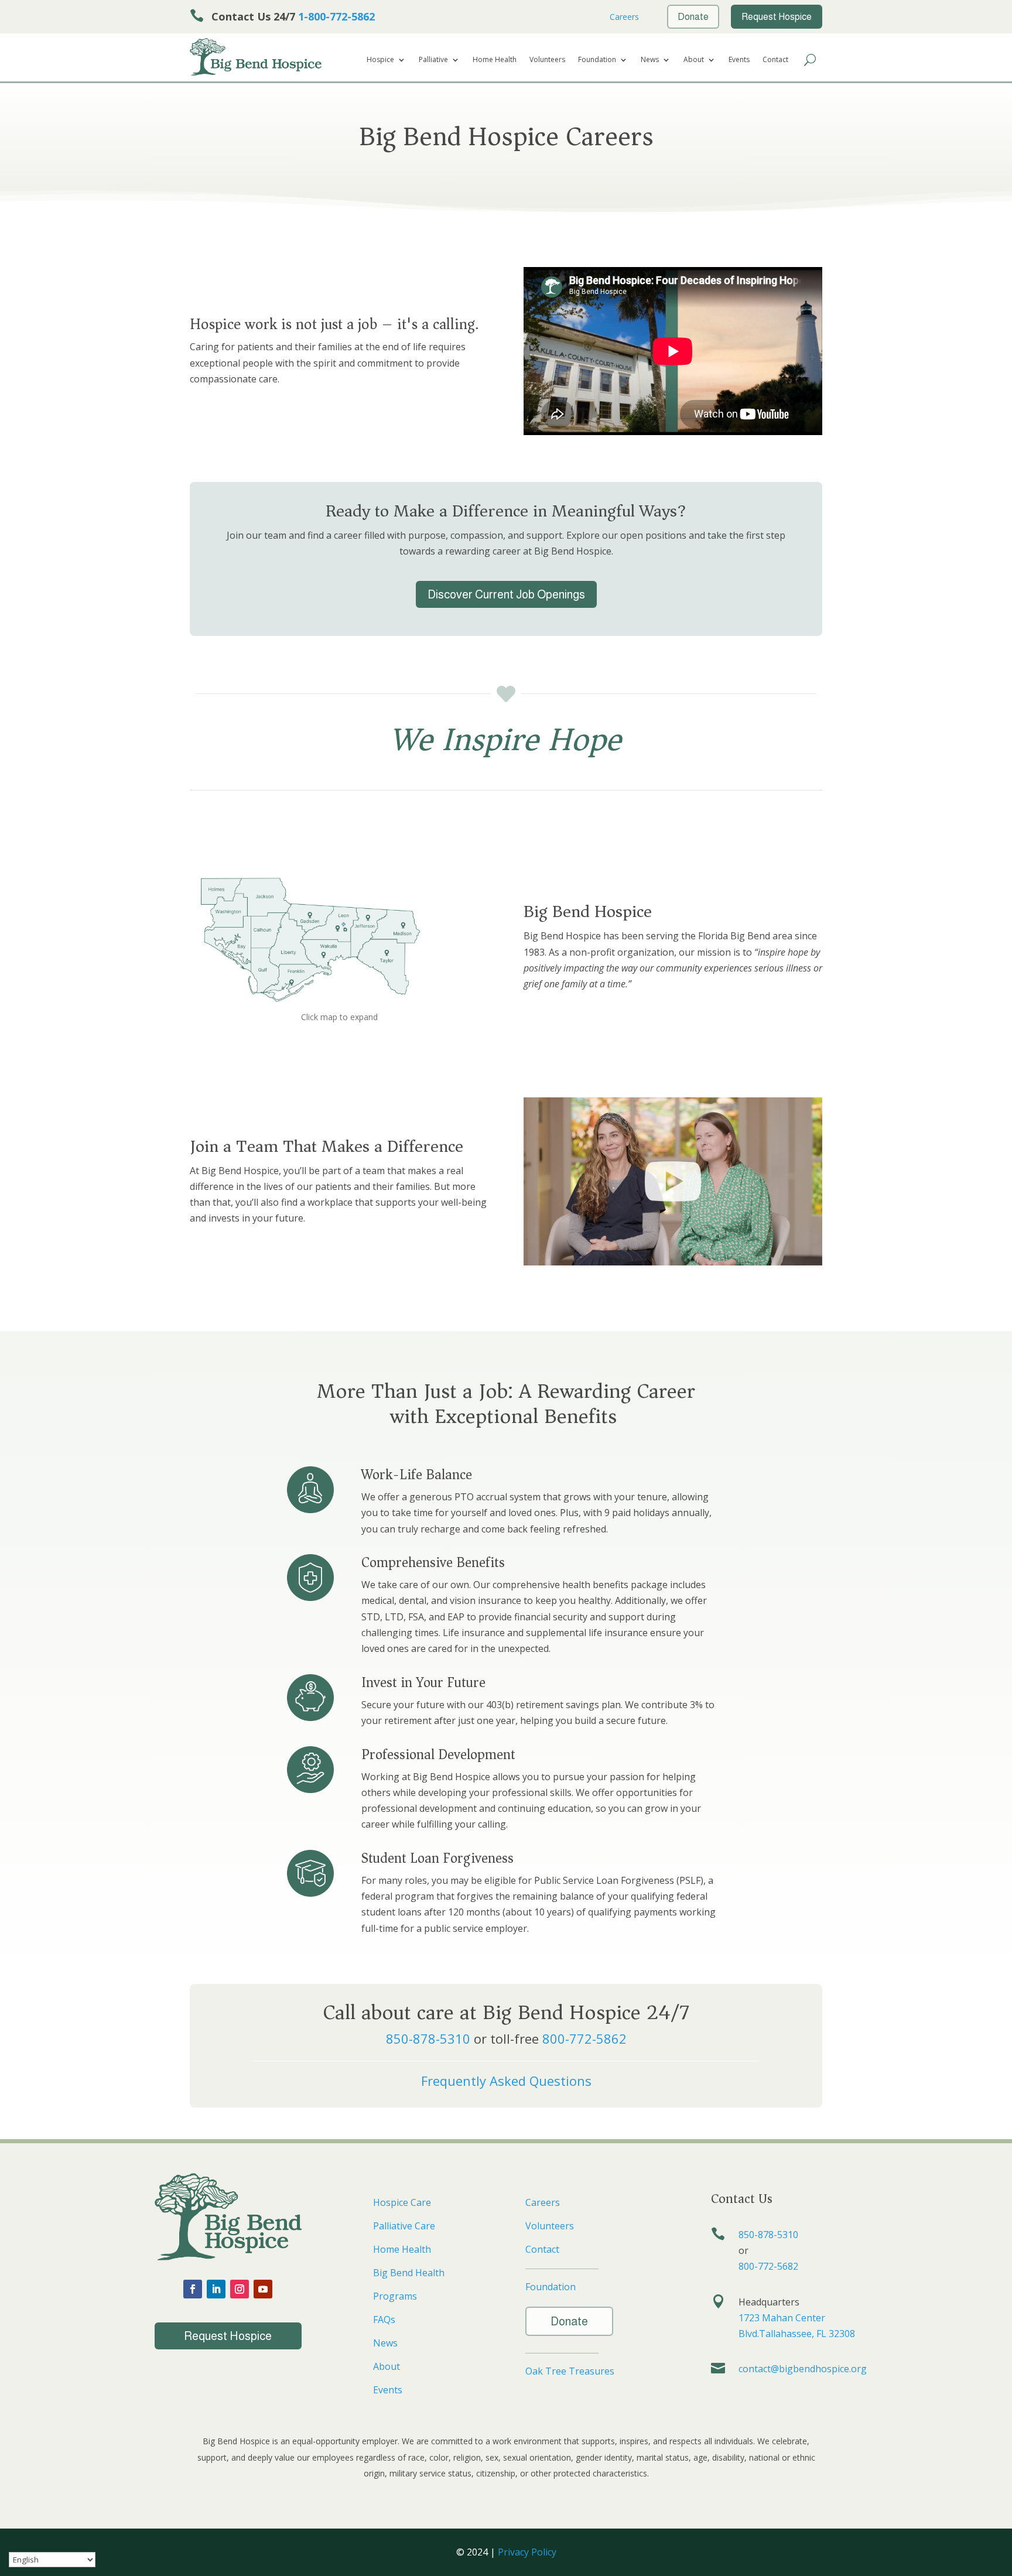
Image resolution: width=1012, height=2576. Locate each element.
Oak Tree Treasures (570, 2371)
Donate (569, 2321)
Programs (395, 2296)
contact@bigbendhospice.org (803, 2369)
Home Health (495, 60)
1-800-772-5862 (336, 16)
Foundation (597, 60)
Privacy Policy (527, 2552)
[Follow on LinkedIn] (216, 2289)
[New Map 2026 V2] (309, 1005)
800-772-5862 (584, 2038)
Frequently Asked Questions (506, 2081)
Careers (623, 17)
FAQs (384, 2320)
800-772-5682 (768, 2266)
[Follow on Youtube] (263, 2289)
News (650, 60)
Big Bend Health (409, 2273)
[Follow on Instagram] (240, 2289)
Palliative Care (404, 2226)
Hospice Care (402, 2202)
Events (739, 60)
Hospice (380, 60)
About (694, 60)
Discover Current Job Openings (506, 594)
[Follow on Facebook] (193, 2289)
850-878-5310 (428, 2038)
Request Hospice (228, 2336)
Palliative (433, 60)
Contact (775, 60)
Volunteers (547, 60)
